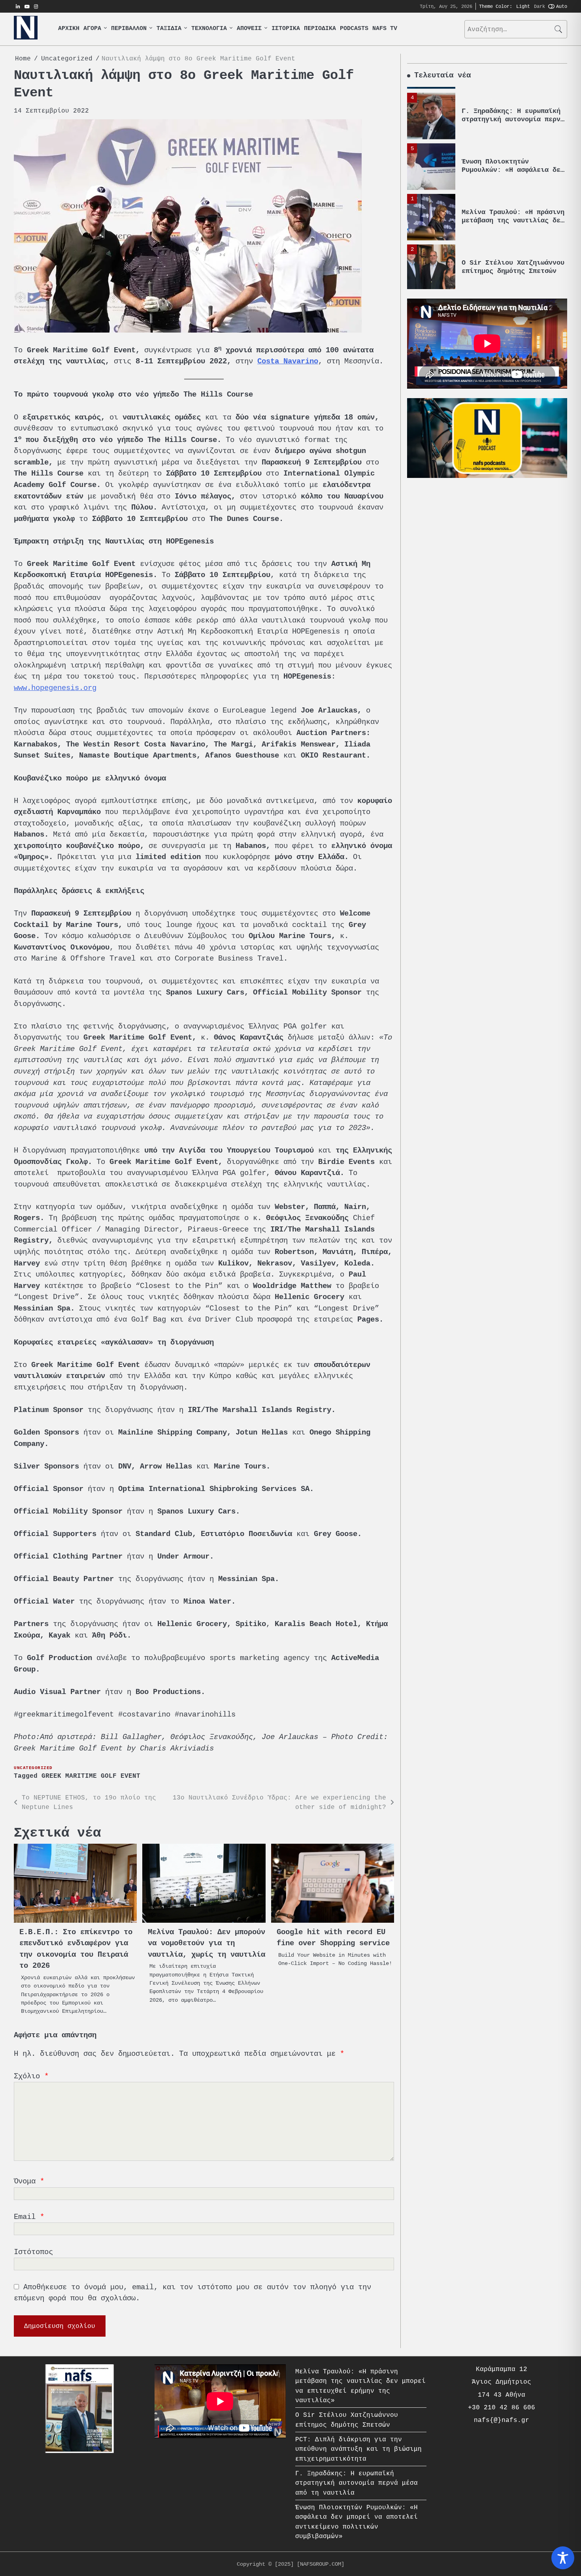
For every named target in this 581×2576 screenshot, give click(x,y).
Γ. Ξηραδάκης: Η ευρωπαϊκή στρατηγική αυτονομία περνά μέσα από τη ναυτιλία (513, 113)
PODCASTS (354, 29)
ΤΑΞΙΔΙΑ (169, 29)
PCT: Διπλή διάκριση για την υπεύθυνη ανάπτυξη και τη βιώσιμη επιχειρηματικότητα (358, 2449)
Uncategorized (33, 1768)
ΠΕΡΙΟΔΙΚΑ (320, 29)
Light (523, 6)
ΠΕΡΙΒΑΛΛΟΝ (129, 29)
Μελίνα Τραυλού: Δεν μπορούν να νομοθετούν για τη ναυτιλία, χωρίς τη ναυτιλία (207, 1943)
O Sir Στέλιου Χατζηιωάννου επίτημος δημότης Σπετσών (513, 261)
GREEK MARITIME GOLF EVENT (91, 1776)
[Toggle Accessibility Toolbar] (563, 2558)
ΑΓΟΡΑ (92, 29)
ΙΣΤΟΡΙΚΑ (286, 29)
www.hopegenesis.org (55, 688)
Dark (539, 6)
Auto (562, 6)
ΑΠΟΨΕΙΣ (249, 29)
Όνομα (29, 2181)
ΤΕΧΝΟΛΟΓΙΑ (209, 29)
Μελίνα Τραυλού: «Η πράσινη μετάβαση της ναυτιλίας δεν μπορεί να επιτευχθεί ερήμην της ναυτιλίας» (513, 218)
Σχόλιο (31, 2076)
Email (29, 2217)
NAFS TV (385, 29)
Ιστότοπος (33, 2252)
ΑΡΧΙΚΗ (69, 29)
